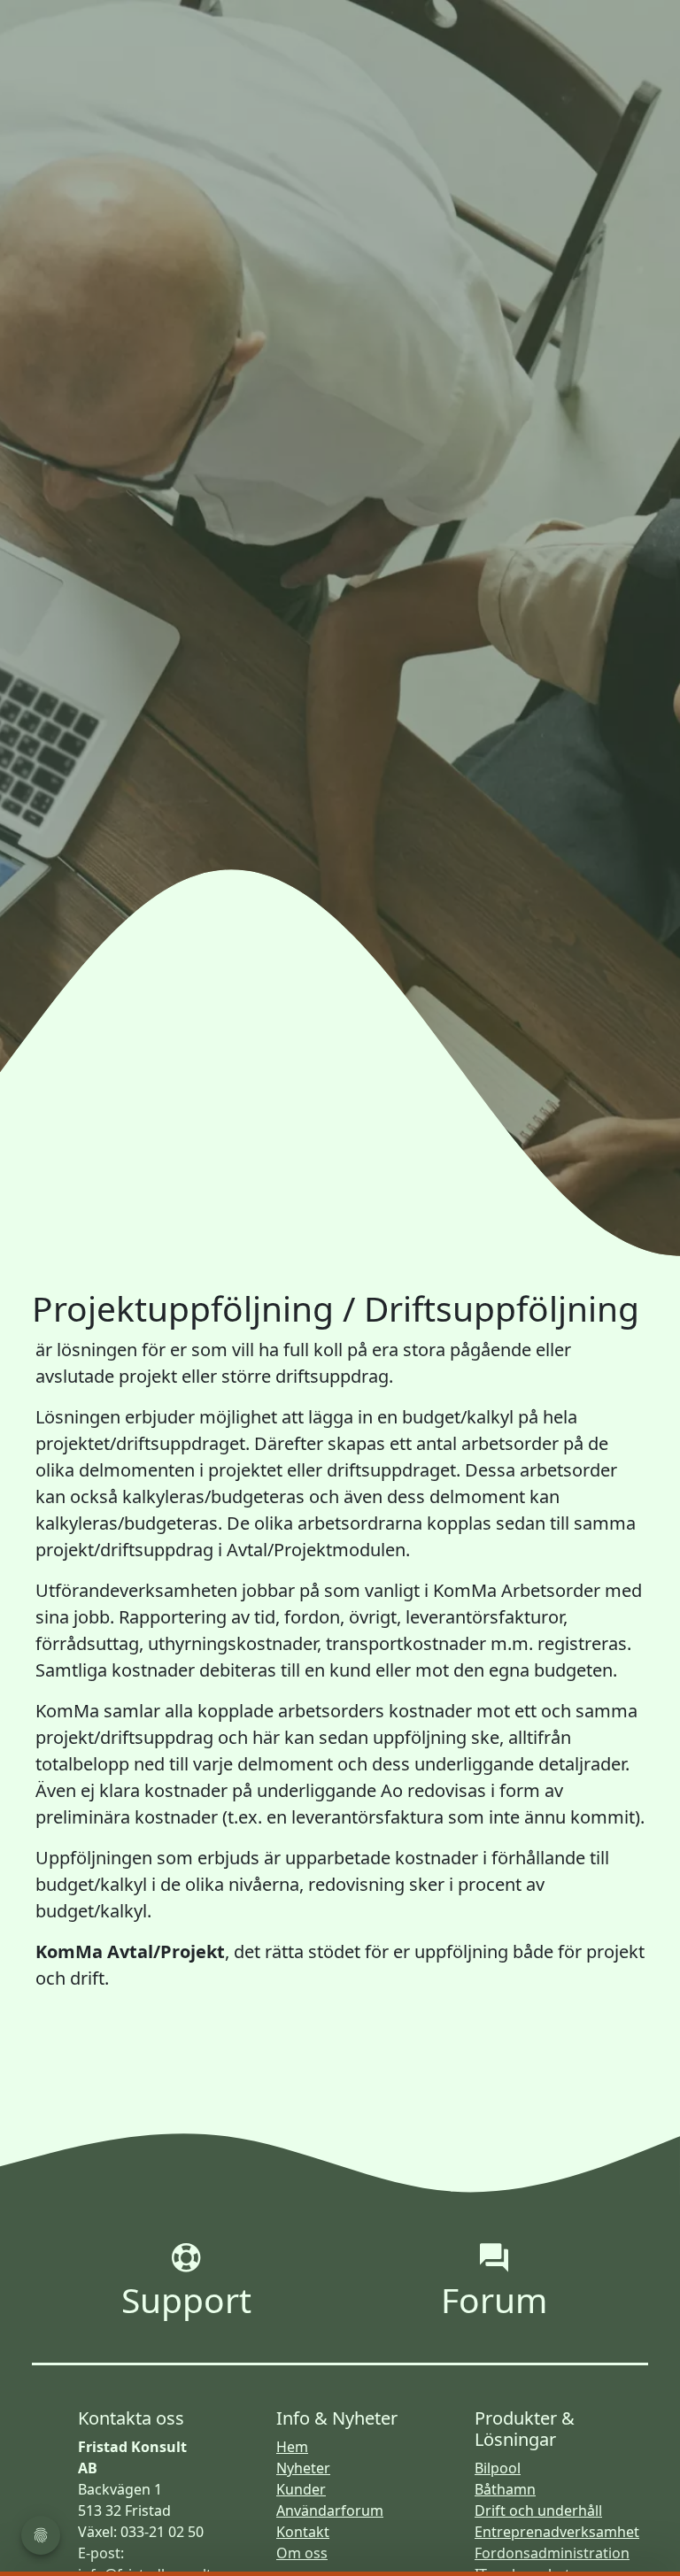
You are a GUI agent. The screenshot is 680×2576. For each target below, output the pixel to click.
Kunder (301, 2489)
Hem (292, 2447)
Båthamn (505, 2489)
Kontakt (303, 2532)
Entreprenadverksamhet (557, 2532)
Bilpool (498, 2468)
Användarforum (330, 2510)
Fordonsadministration (552, 2553)
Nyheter (303, 2468)
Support (186, 2298)
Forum (494, 2298)
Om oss (302, 2553)
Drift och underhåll (538, 2510)
